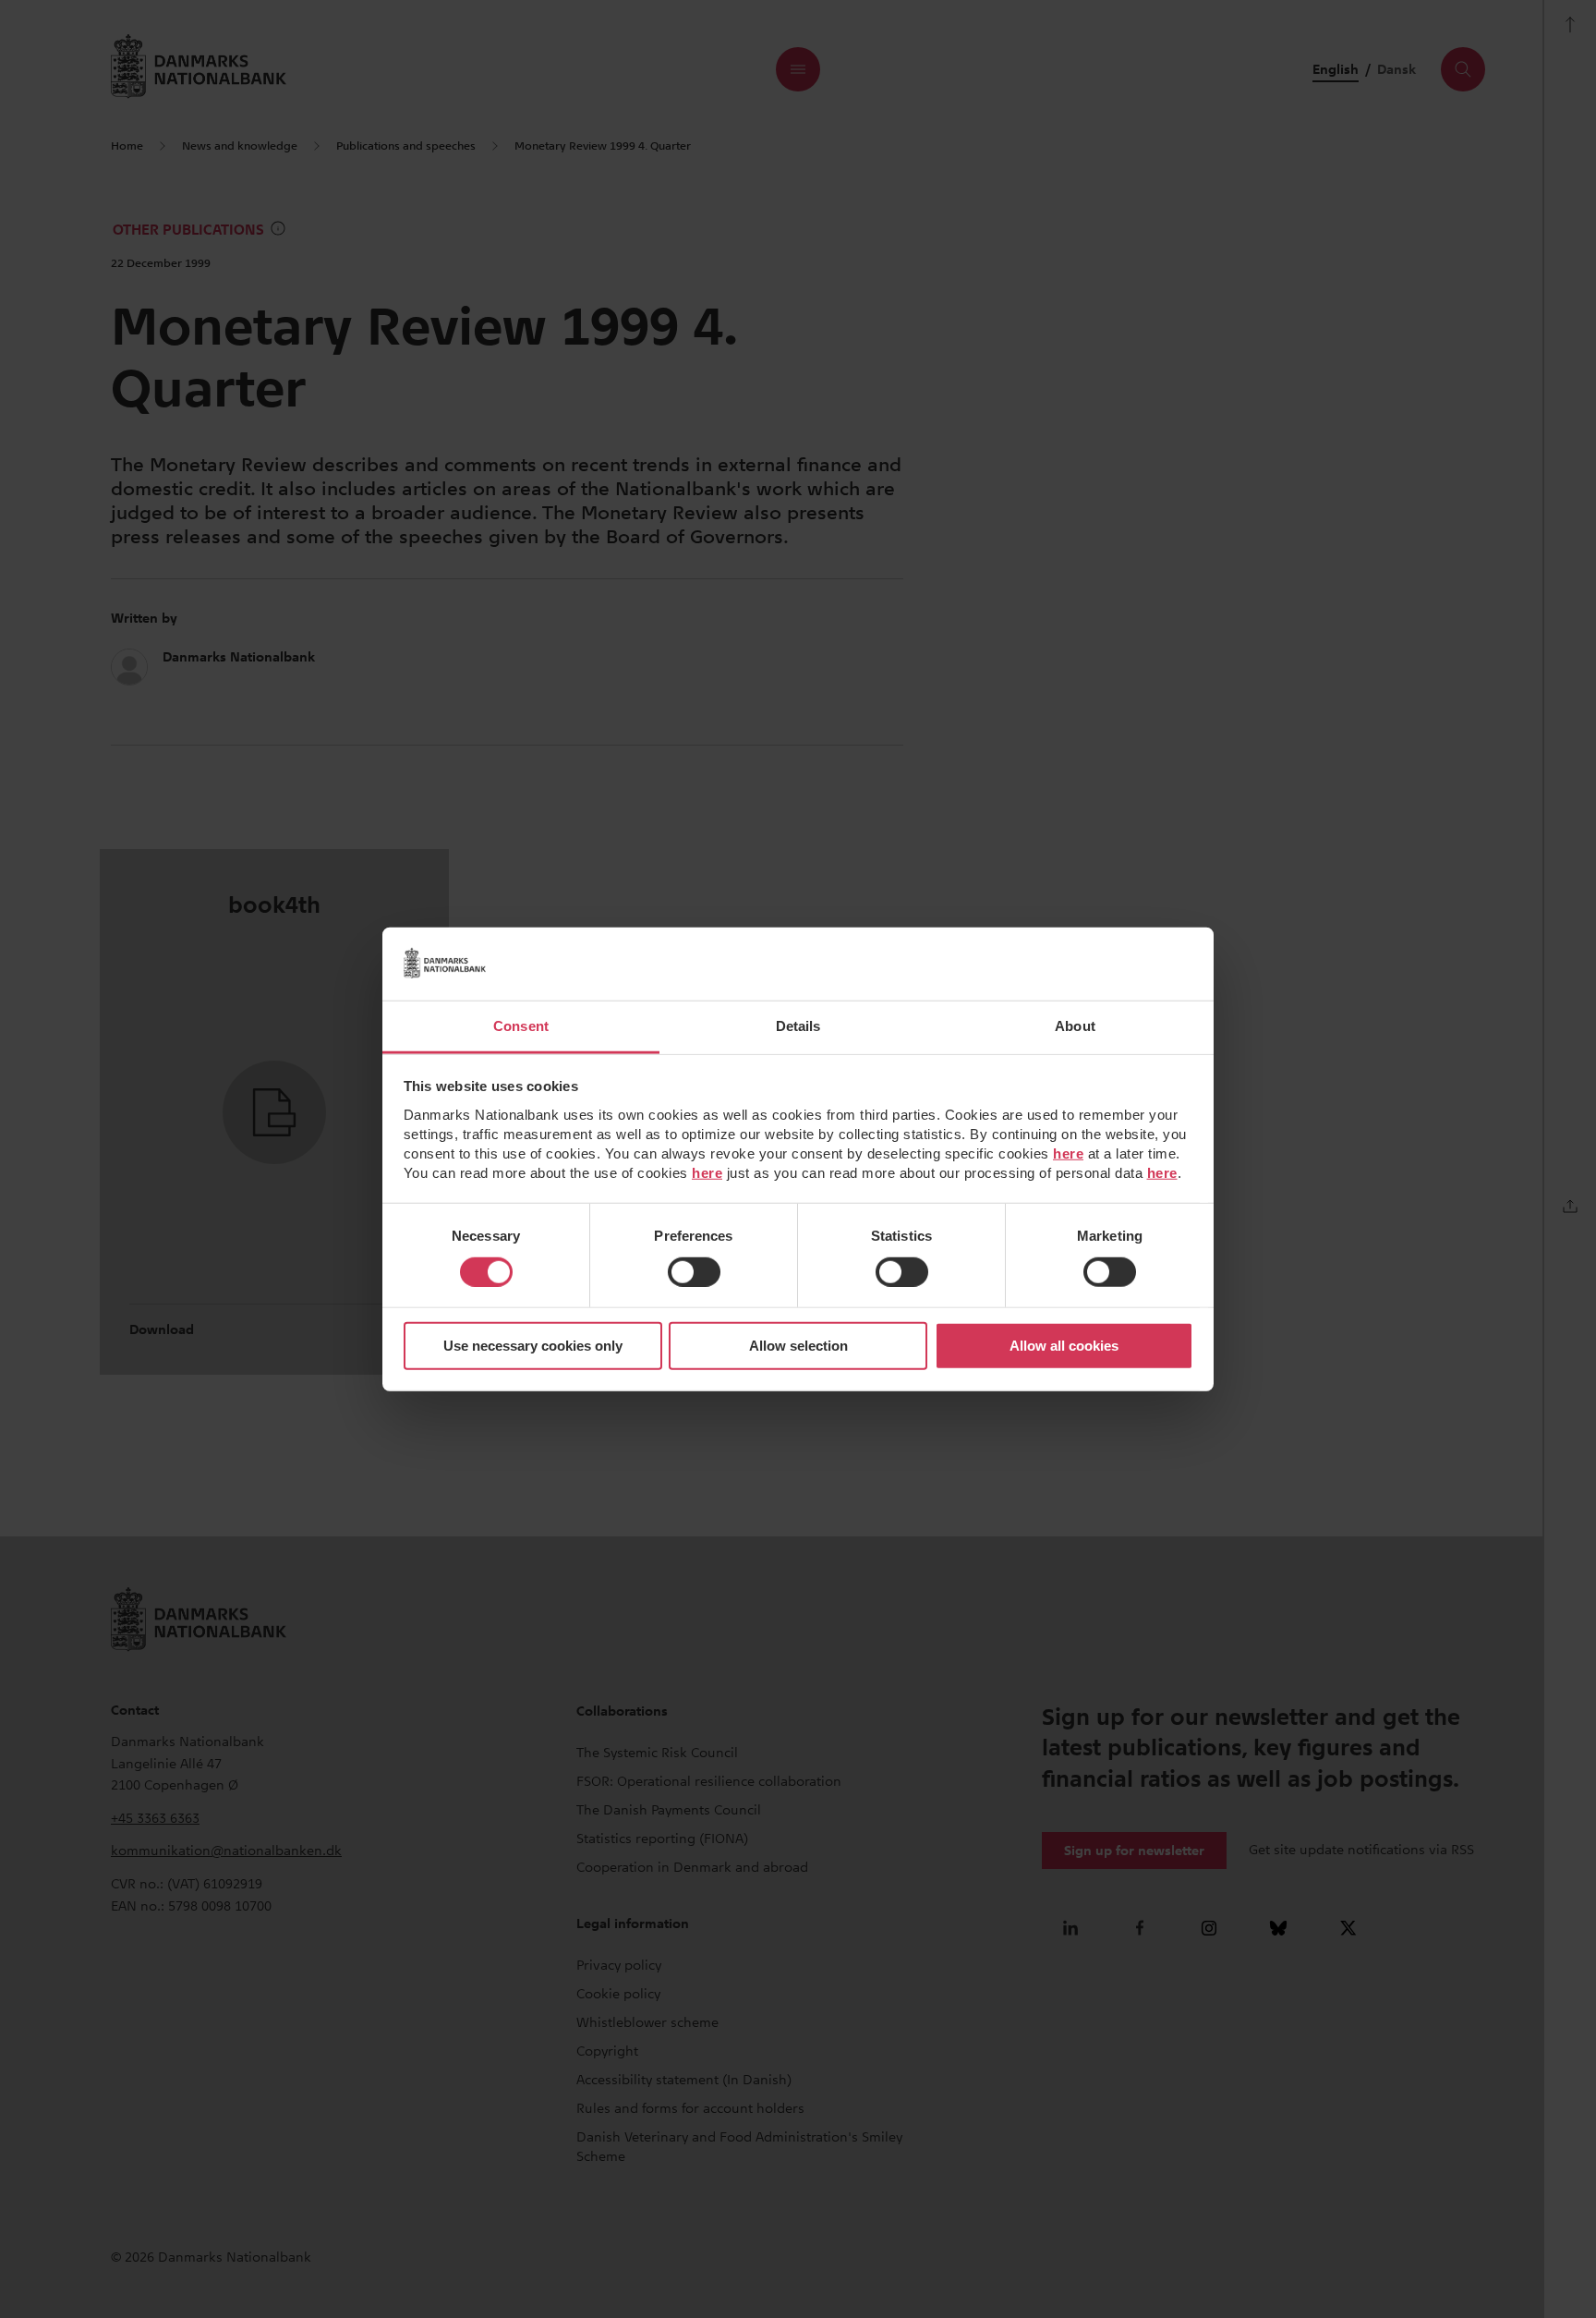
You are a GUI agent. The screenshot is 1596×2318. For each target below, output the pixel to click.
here (1068, 1153)
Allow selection (798, 1346)
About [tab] (1075, 1025)
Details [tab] (798, 1025)
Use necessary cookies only (533, 1346)
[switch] (694, 1272)
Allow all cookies (1064, 1346)
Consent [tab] (521, 1025)
